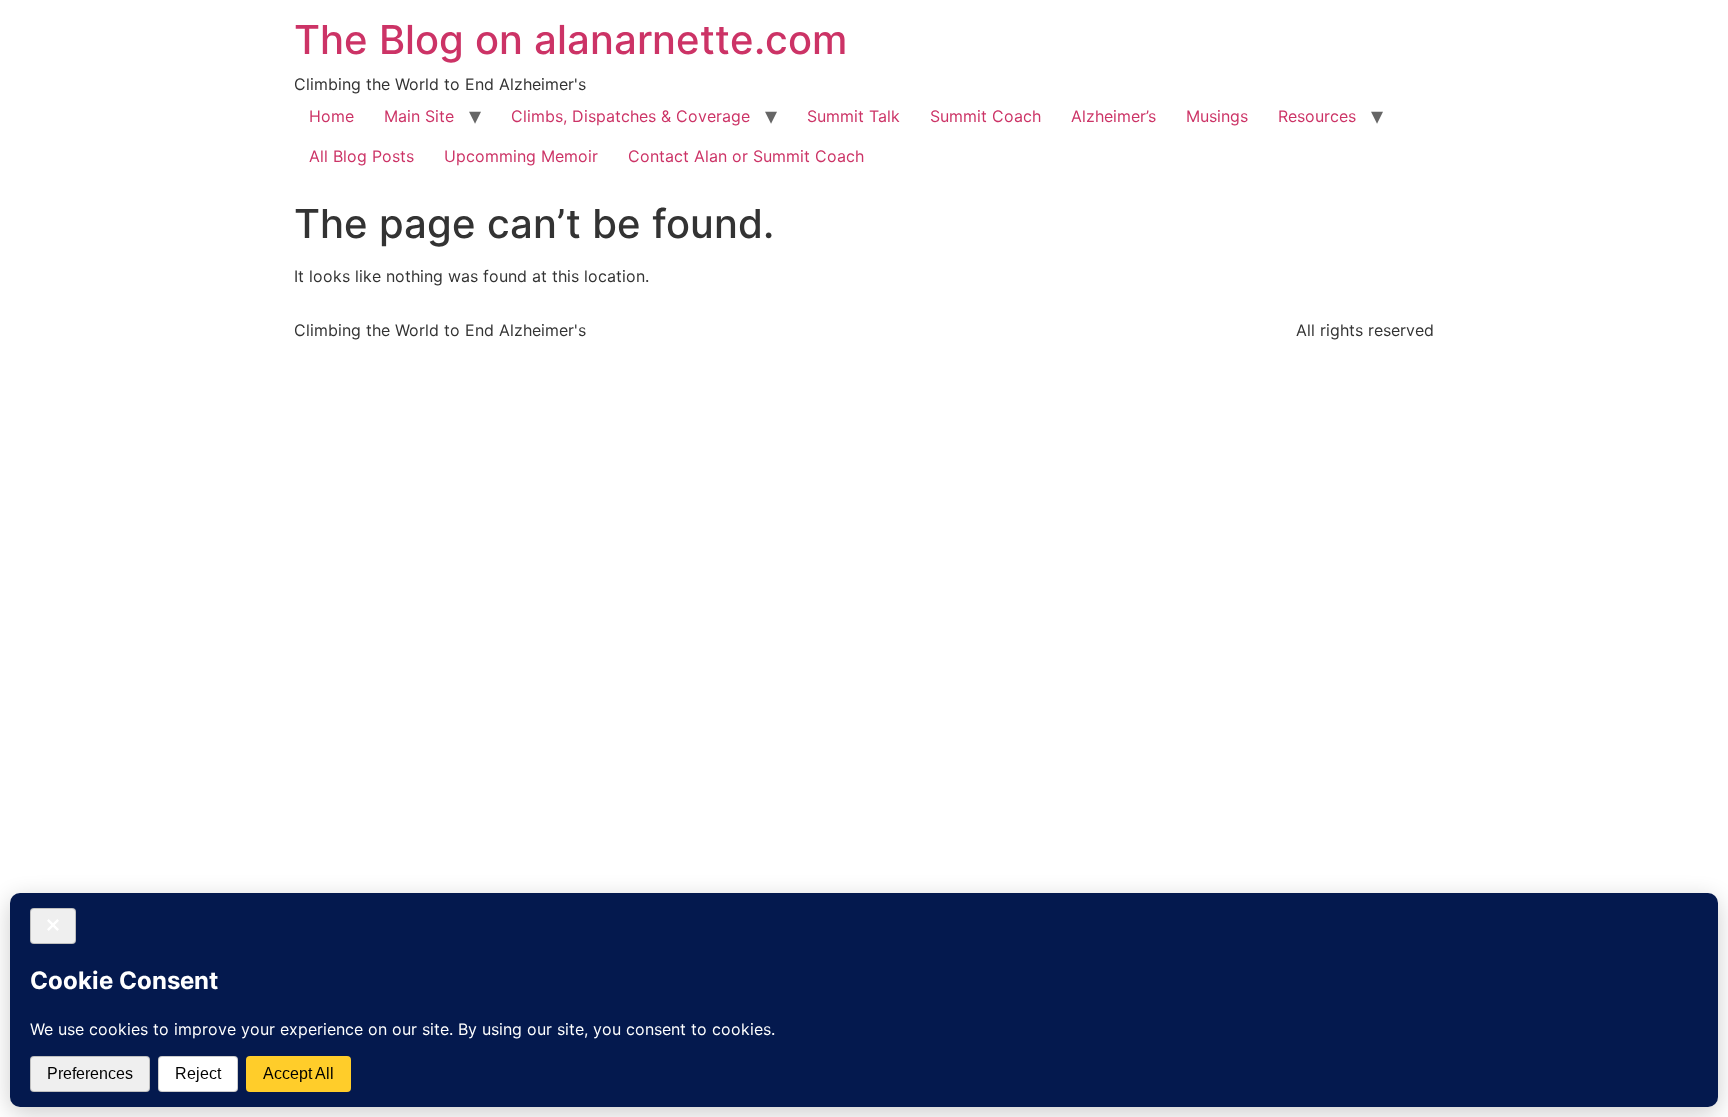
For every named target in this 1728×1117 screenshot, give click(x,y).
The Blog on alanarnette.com (570, 39)
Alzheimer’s (1113, 116)
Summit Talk (853, 116)
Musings (1217, 116)
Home (331, 116)
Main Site (419, 116)
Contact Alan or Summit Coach (746, 156)
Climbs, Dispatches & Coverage (630, 116)
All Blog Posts (361, 156)
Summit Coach (985, 116)
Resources (1317, 116)
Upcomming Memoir (521, 156)
